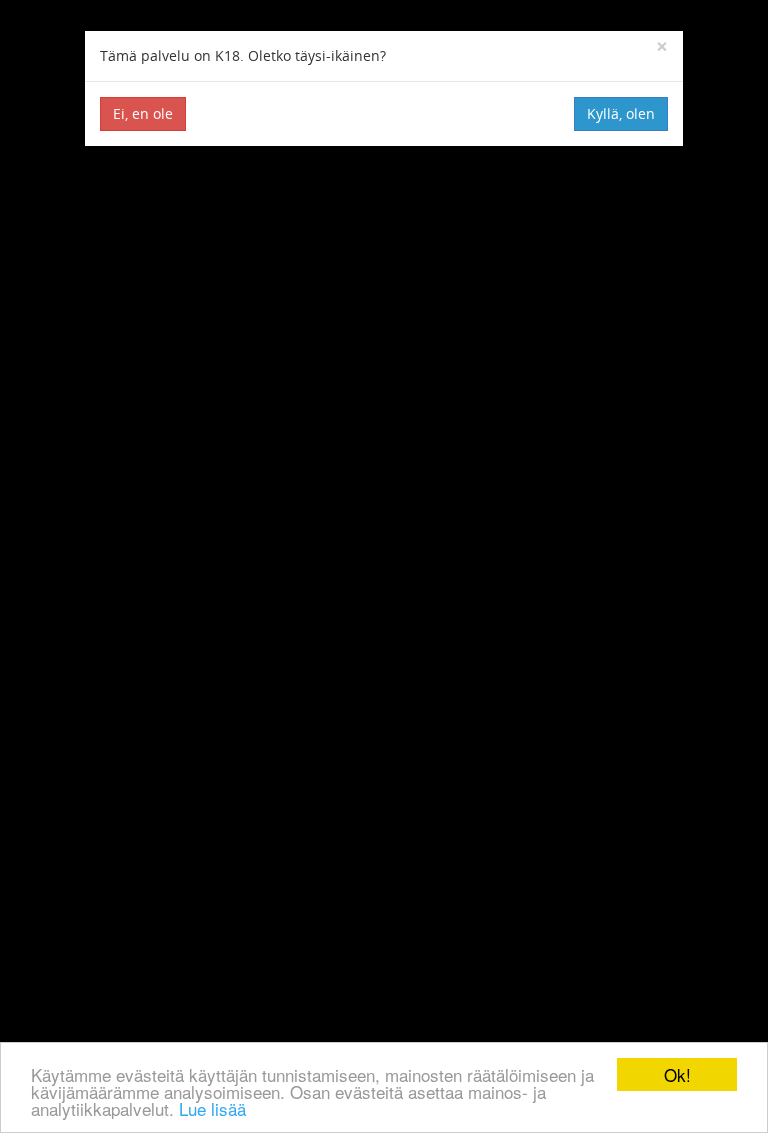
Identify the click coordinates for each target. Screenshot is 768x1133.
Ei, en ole (143, 113)
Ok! (677, 1074)
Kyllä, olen (621, 113)
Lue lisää (212, 1108)
